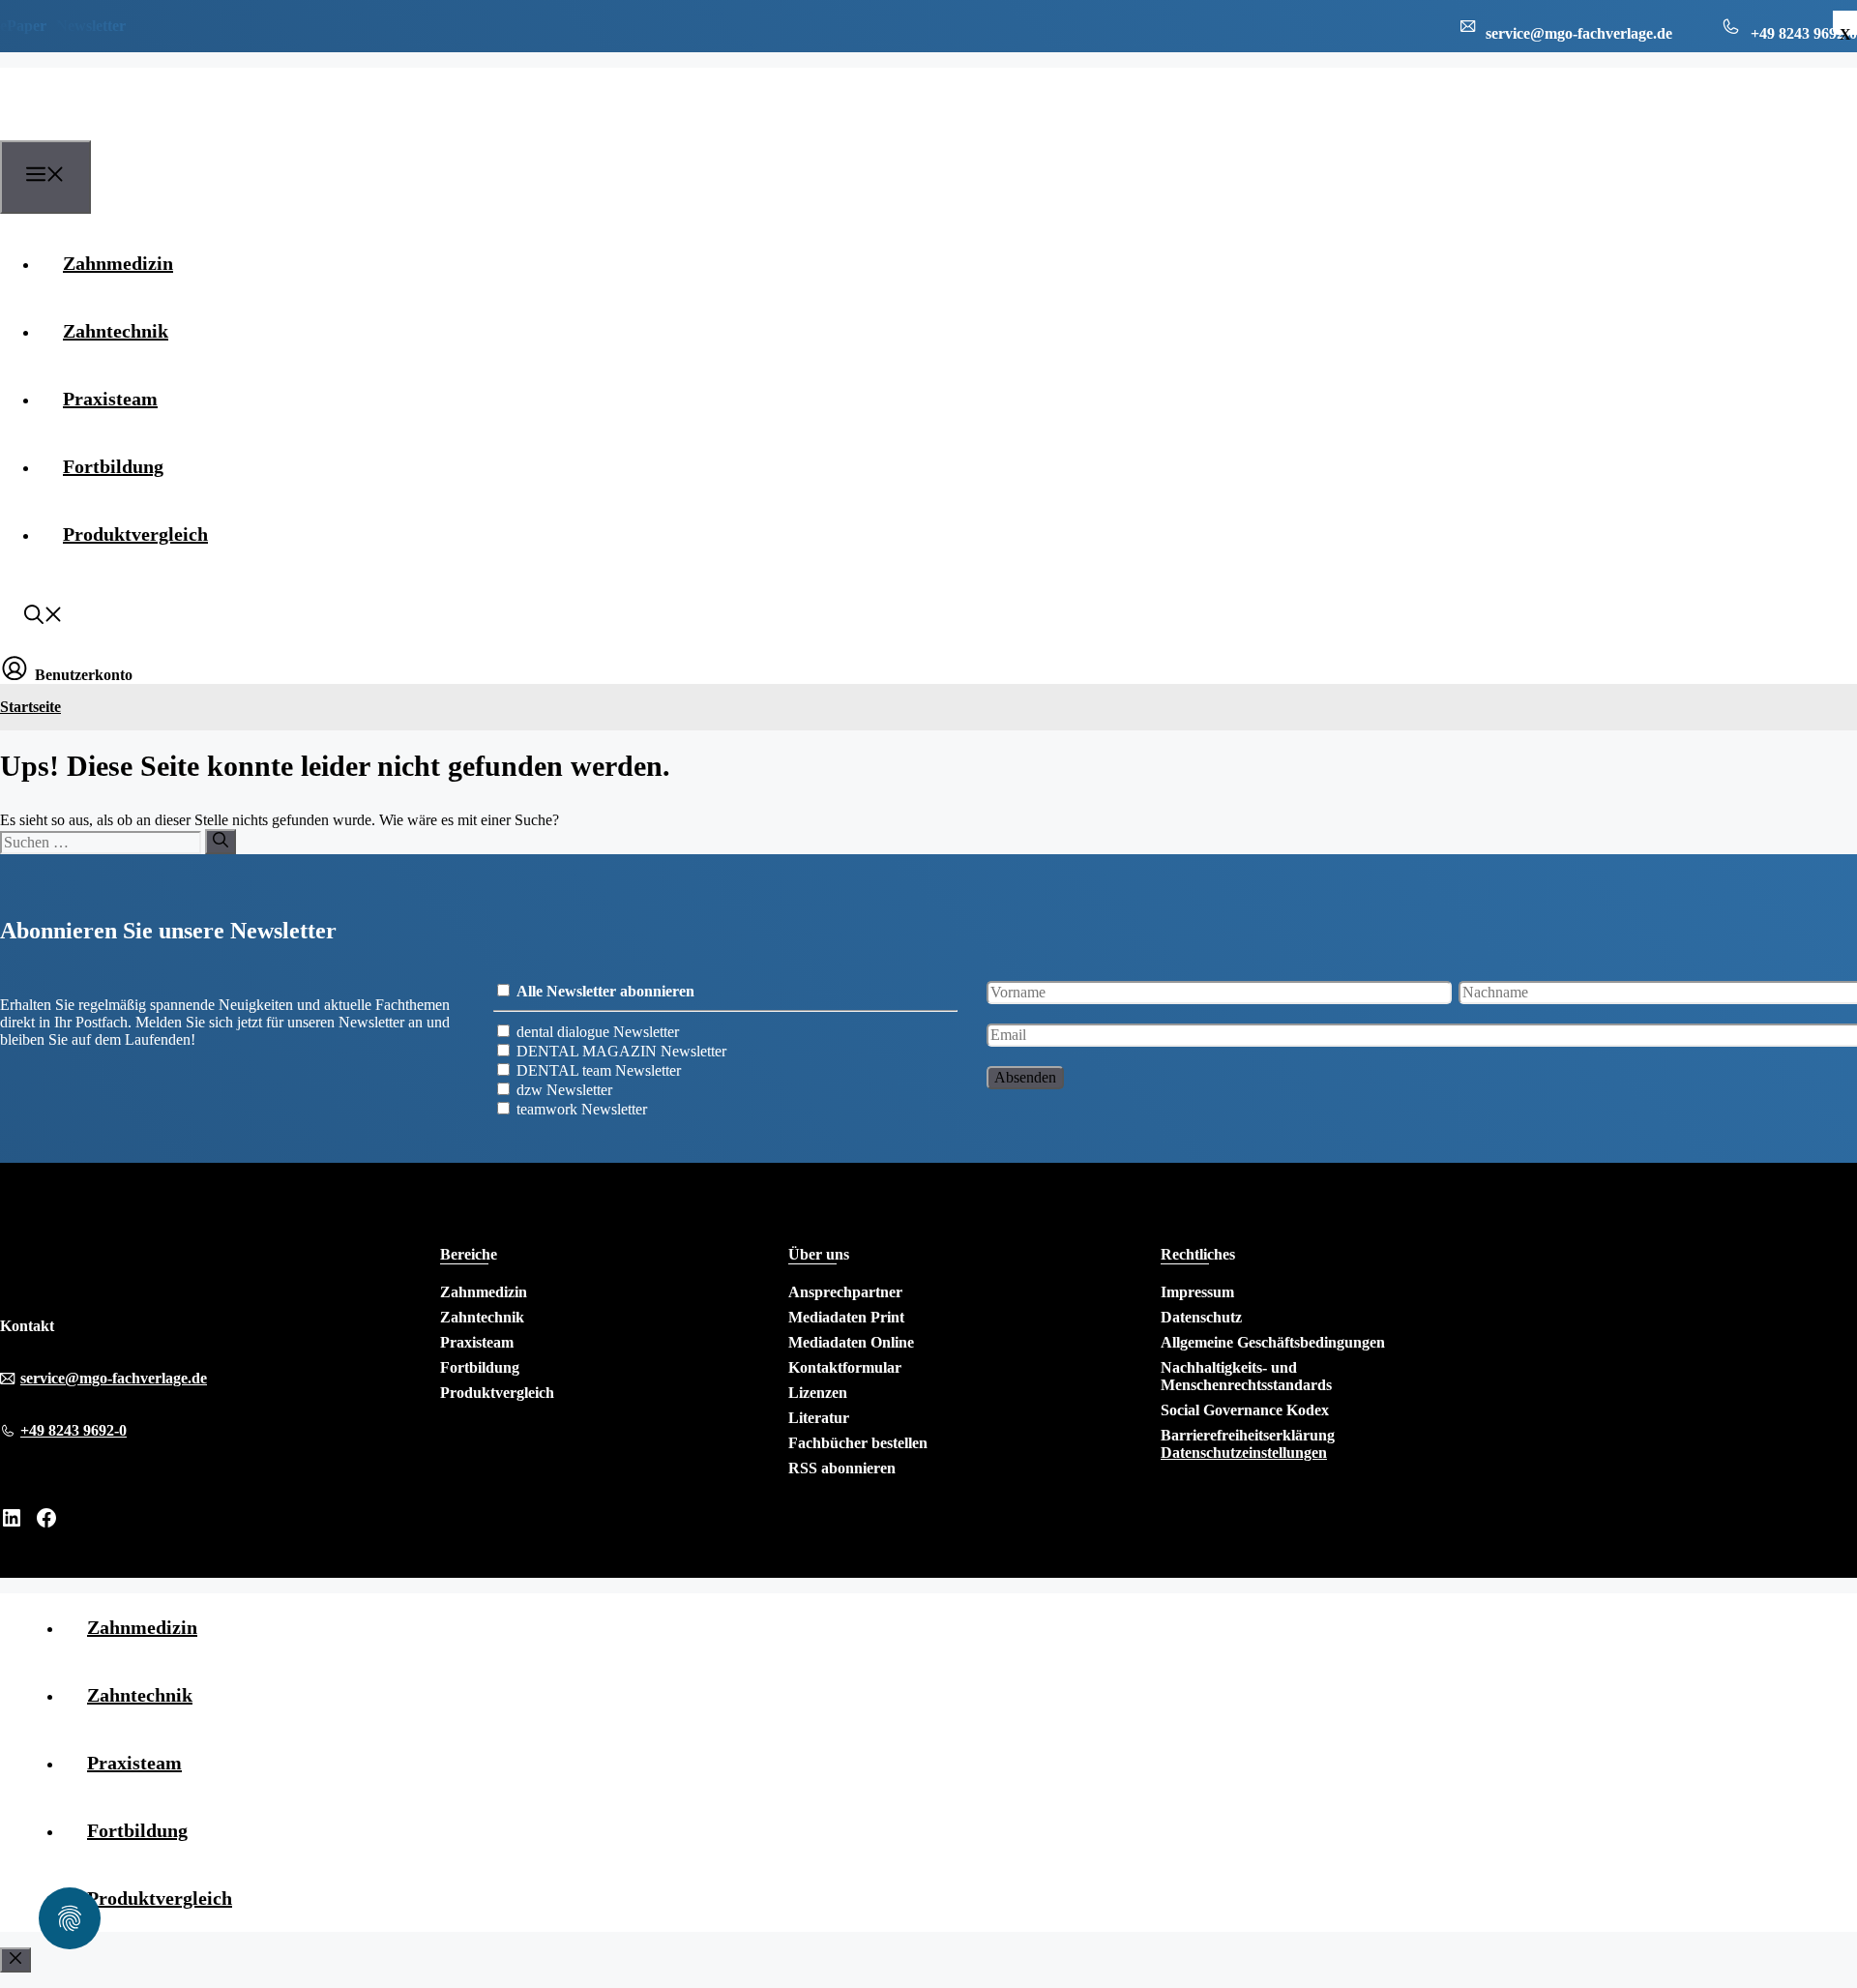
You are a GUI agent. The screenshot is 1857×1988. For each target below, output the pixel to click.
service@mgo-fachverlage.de (114, 1378)
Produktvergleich (135, 534)
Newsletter (91, 26)
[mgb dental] (98, 129)
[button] (44, 617)
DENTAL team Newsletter (599, 1070)
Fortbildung (113, 466)
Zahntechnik (116, 331)
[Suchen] (221, 842)
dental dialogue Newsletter (598, 1032)
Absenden (1025, 1077)
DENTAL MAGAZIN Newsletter (621, 1051)
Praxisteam (110, 399)
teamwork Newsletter (582, 1109)
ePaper (23, 26)
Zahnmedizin (118, 263)
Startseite (30, 707)
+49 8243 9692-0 (74, 1430)
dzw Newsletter (564, 1090)
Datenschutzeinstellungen (1244, 1453)
